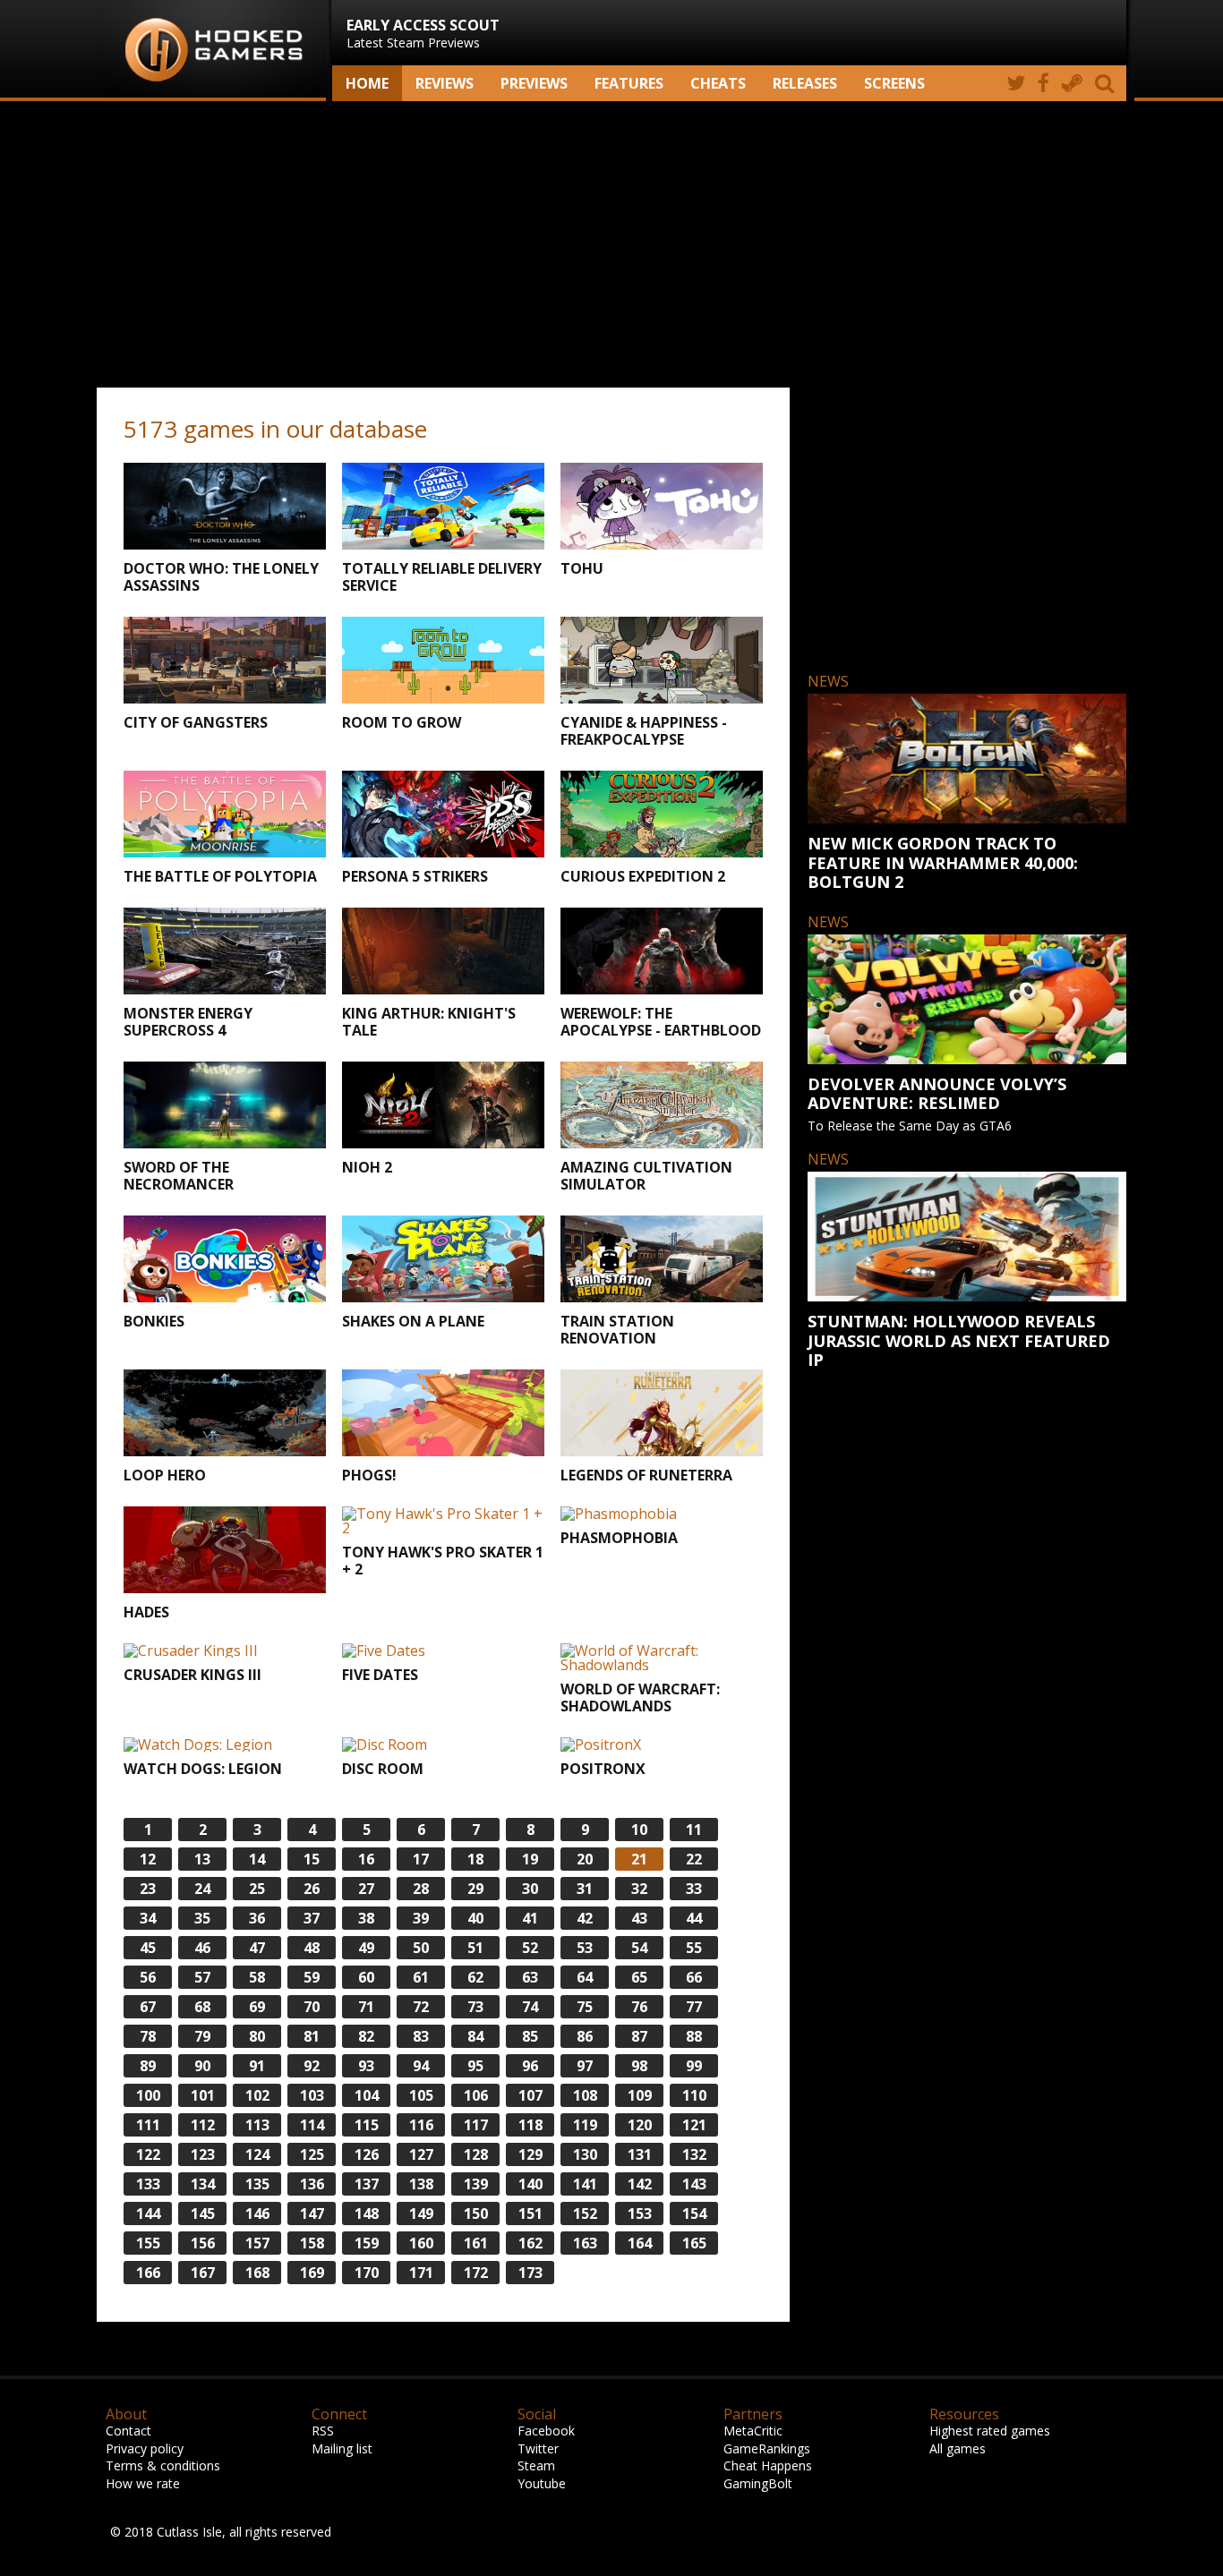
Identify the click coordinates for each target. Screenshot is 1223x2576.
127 (421, 2154)
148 (367, 2213)
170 (367, 2273)
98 (639, 2066)
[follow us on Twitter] (1016, 83)
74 (530, 2007)
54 (639, 1948)
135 (257, 2184)
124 (257, 2154)
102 (257, 2095)
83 (421, 2036)
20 (585, 1859)
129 (530, 2154)
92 (312, 2066)
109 (640, 2095)
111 (148, 2125)
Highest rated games (990, 2431)
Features (629, 83)
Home (367, 83)
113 (257, 2125)
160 (421, 2243)
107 (530, 2095)
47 (257, 1948)
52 (530, 1948)
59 (312, 1977)
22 (694, 1859)
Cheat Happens (768, 2465)
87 (639, 2036)
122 (148, 2154)
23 (148, 1889)
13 (202, 1859)
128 (476, 2154)
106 (476, 2095)
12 (148, 1859)
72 (421, 2007)
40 (475, 1918)
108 (585, 2095)
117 (476, 2125)
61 (421, 1977)
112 (203, 2125)
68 (202, 2007)
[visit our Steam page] (1072, 83)
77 (694, 2007)
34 (148, 1918)
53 (585, 1948)
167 (203, 2273)
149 (421, 2213)
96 (530, 2066)
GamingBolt (758, 2483)
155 (148, 2243)
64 (585, 1977)
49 (366, 1948)
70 (312, 2007)
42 (585, 1918)
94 (421, 2066)
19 (530, 1859)
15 (312, 1859)
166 (148, 2273)
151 (530, 2213)
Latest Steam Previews (423, 33)
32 (639, 1889)
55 (694, 1948)
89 (148, 2066)
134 (203, 2184)
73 (475, 2007)
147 (312, 2213)
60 (366, 1977)
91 (257, 2066)
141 (585, 2184)
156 (203, 2243)
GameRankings (767, 2448)
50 (421, 1948)
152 (585, 2213)
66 (694, 1977)
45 (148, 1948)
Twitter (538, 2448)
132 (694, 2154)
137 (367, 2184)
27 (366, 1889)
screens (894, 83)
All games (958, 2448)
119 (585, 2125)
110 (694, 2095)
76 (639, 2007)
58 (257, 1977)
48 (312, 1948)
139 (476, 2184)
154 (694, 2213)
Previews (534, 83)
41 (530, 1918)
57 (202, 1977)
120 (640, 2125)
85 (530, 2036)
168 (257, 2273)
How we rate (143, 2483)
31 (585, 1889)
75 (585, 2007)
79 (202, 2036)
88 (694, 2036)
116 (421, 2125)
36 (257, 1918)
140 (530, 2184)
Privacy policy (145, 2448)
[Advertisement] (611, 244)
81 (312, 2036)
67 (148, 2007)
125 (312, 2154)
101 (203, 2095)
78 (148, 2036)
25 (257, 1889)
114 (312, 2125)
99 (694, 2066)
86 (585, 2036)
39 (421, 1918)
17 (421, 1859)
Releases (805, 83)
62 (475, 1977)
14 (257, 1859)
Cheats (718, 83)
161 (476, 2243)
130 (585, 2154)
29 (475, 1889)
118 (530, 2125)
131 (640, 2154)
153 (640, 2213)
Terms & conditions (163, 2465)
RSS (323, 2431)
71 (366, 2007)
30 (530, 1889)
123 (203, 2154)
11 (694, 1830)
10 (639, 1830)
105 (421, 2095)
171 (421, 2273)
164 (640, 2243)
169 (312, 2273)
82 (366, 2036)
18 (475, 1859)
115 (367, 2125)
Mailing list (342, 2448)
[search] (1108, 83)
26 (312, 1889)
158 (312, 2243)
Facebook (546, 2431)
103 (312, 2095)
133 (148, 2184)
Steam (536, 2465)
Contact (128, 2431)
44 (694, 1918)
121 (694, 2125)
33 (694, 1889)
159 (367, 2243)
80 (257, 2036)
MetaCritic (753, 2431)
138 (421, 2184)
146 (257, 2213)
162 (530, 2243)
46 (202, 1948)
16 (366, 1859)
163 (585, 2243)
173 (530, 2273)
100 (148, 2095)
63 (530, 1977)
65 (639, 1977)
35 (202, 1918)
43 (639, 1918)
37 (312, 1918)
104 (367, 2095)
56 (148, 1977)
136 (312, 2184)
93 (366, 2066)
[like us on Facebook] (1043, 83)
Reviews (445, 83)
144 (148, 2213)
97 (585, 2066)
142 (640, 2184)
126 (367, 2154)
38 (366, 1918)
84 (475, 2036)
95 (475, 2066)
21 (639, 1859)
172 (476, 2273)
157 (257, 2243)
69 (257, 2007)
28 (421, 1889)
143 (694, 2184)
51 (475, 1948)
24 (202, 1889)
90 (202, 2066)
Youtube (542, 2483)
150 (476, 2213)
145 (203, 2213)
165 (694, 2243)
